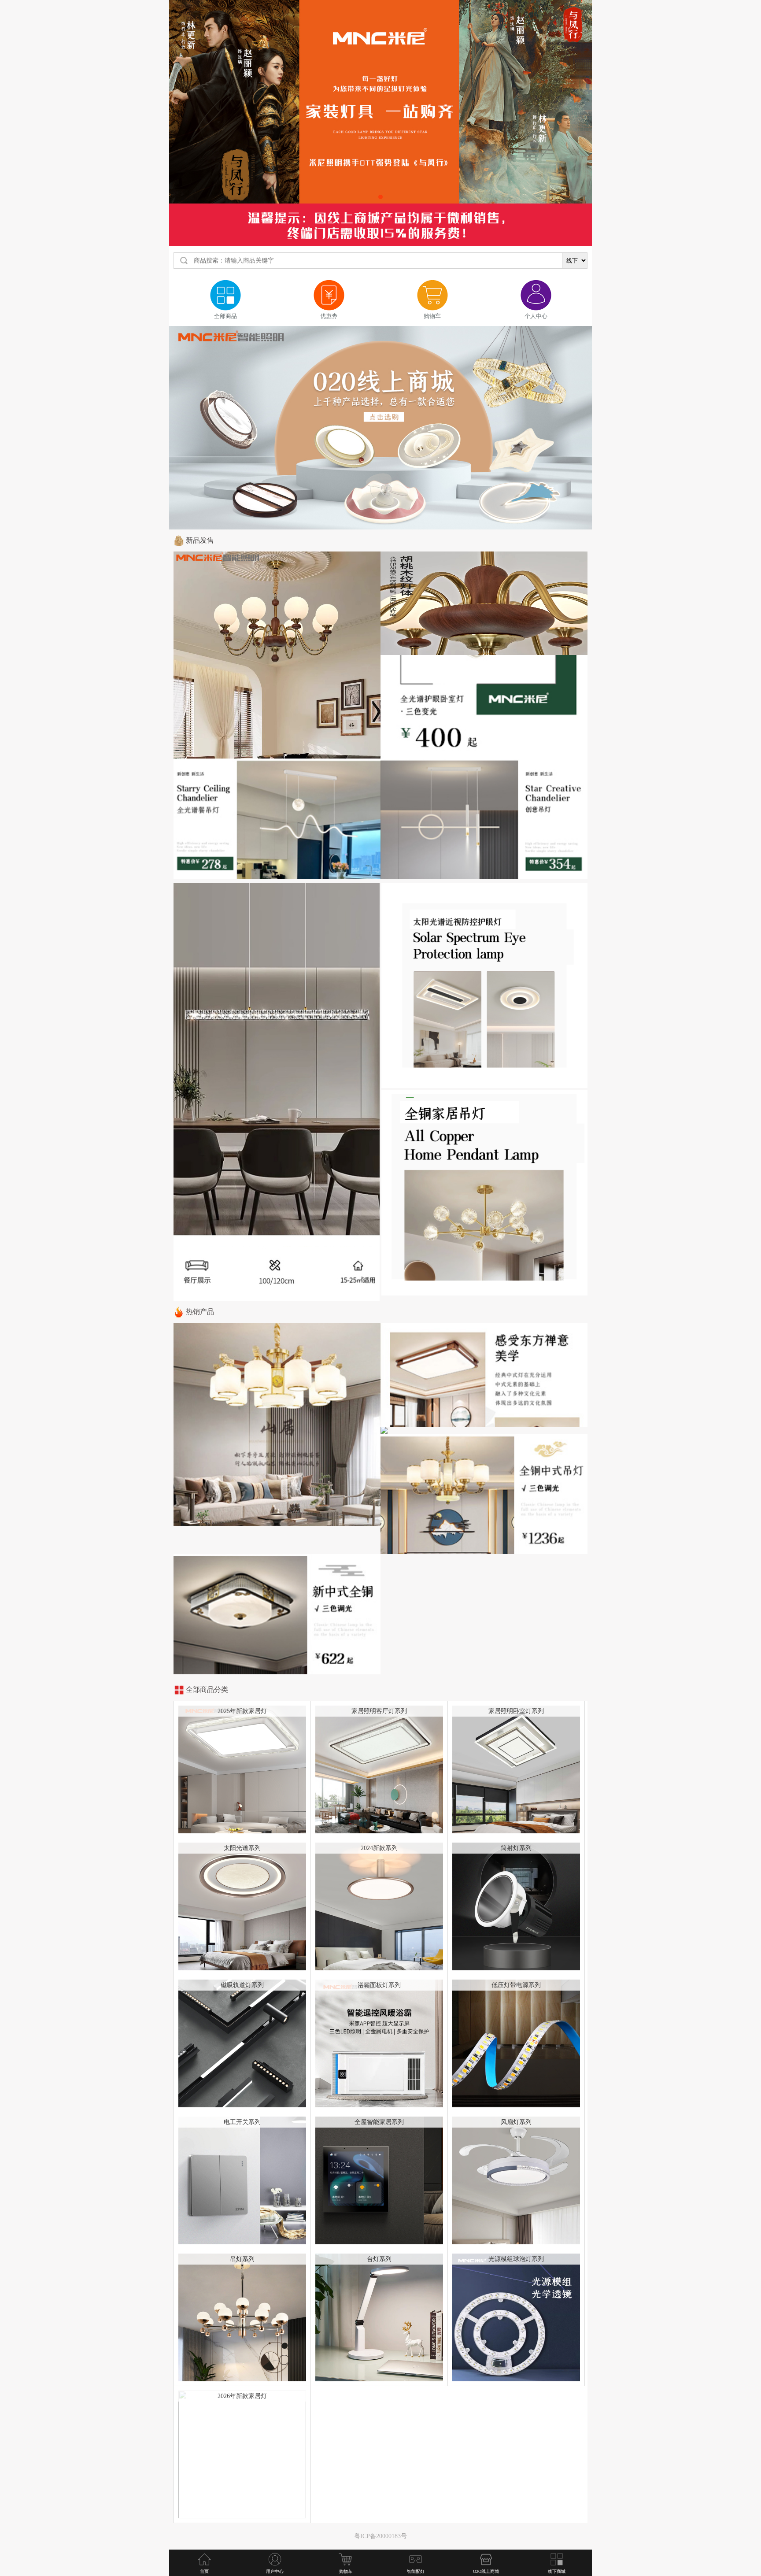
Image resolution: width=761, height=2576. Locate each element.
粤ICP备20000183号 (380, 2536)
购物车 (432, 316)
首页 (204, 2571)
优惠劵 (329, 316)
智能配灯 (416, 2571)
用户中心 (275, 2571)
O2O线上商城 (486, 2571)
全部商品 (225, 316)
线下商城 (557, 2571)
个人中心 (536, 316)
